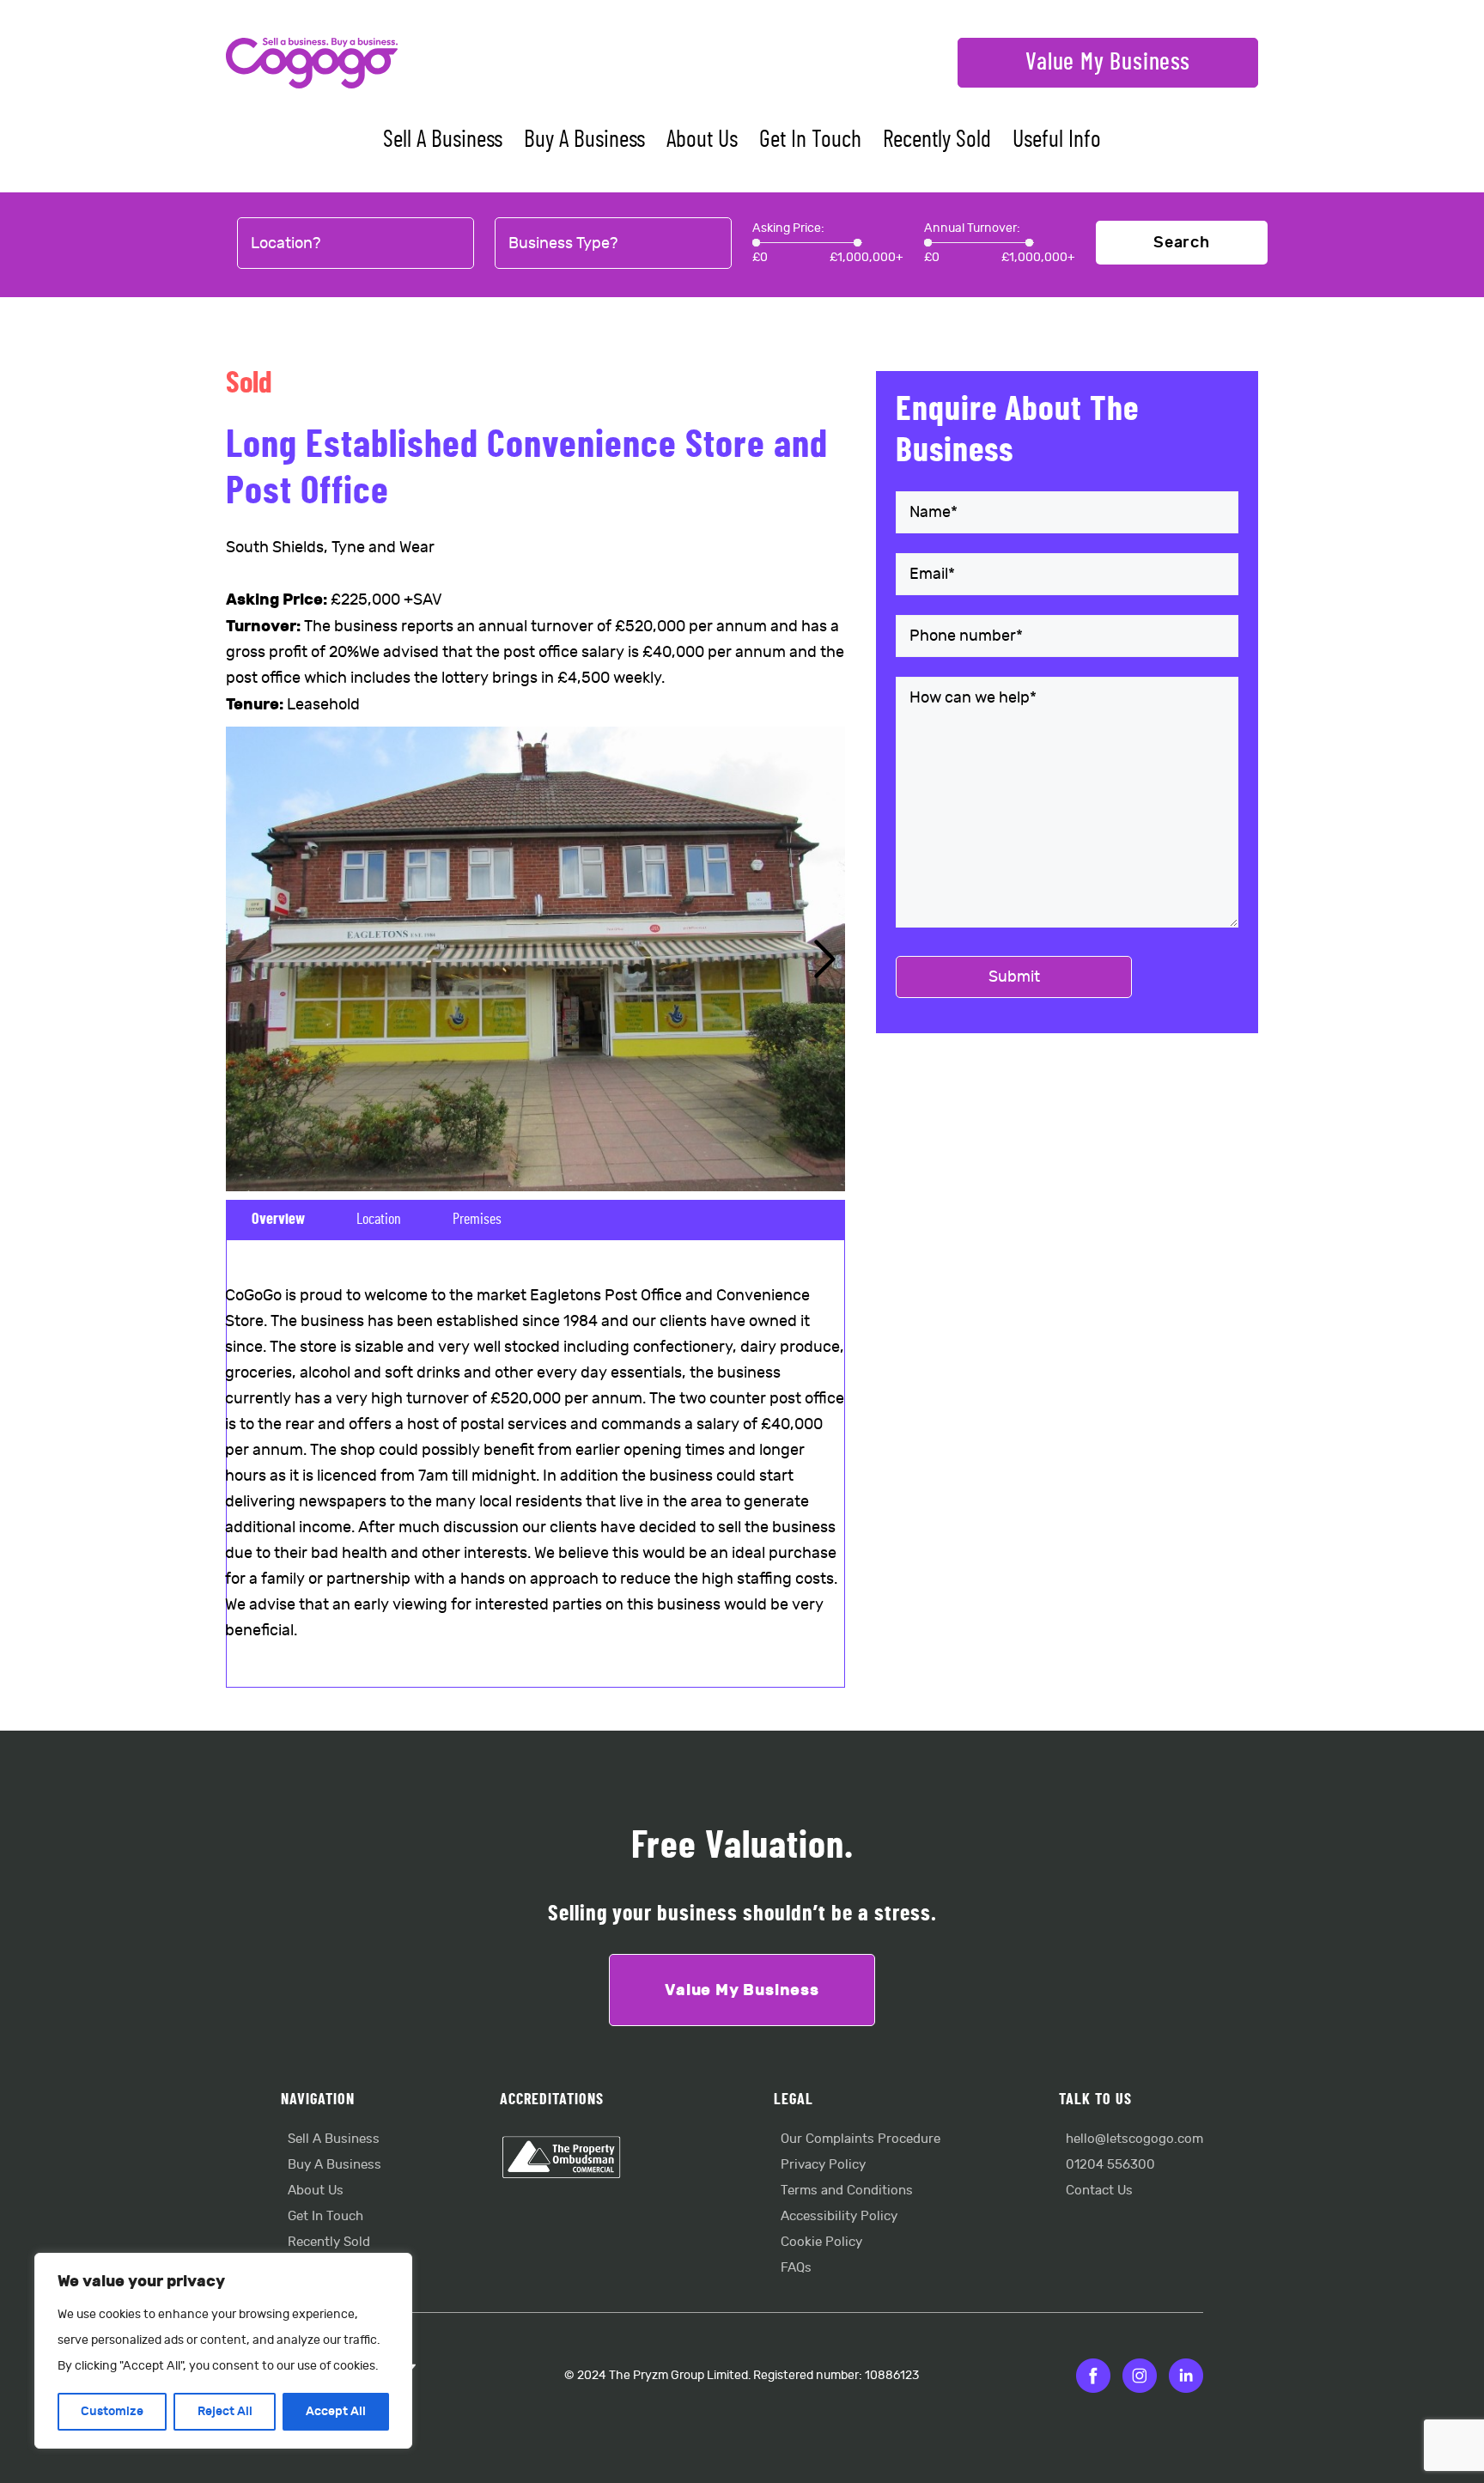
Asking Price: (788, 228)
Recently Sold (937, 140)
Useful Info (1057, 140)
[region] (223, 2351)
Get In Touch (810, 140)
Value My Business (1108, 63)
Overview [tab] (278, 1220)
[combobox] (356, 244)
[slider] (756, 243)
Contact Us (1099, 2191)
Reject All (225, 2411)
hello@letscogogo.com (1134, 2139)
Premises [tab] (477, 1220)
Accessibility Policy (839, 2216)
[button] (825, 959)
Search (1182, 243)
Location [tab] (379, 1220)
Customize (112, 2411)
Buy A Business (584, 140)
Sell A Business (443, 140)
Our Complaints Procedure (861, 2139)
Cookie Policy (821, 2242)
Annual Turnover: (972, 228)
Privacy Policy (823, 2165)
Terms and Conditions (847, 2191)
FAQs (796, 2268)
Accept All (336, 2411)
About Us (702, 140)
